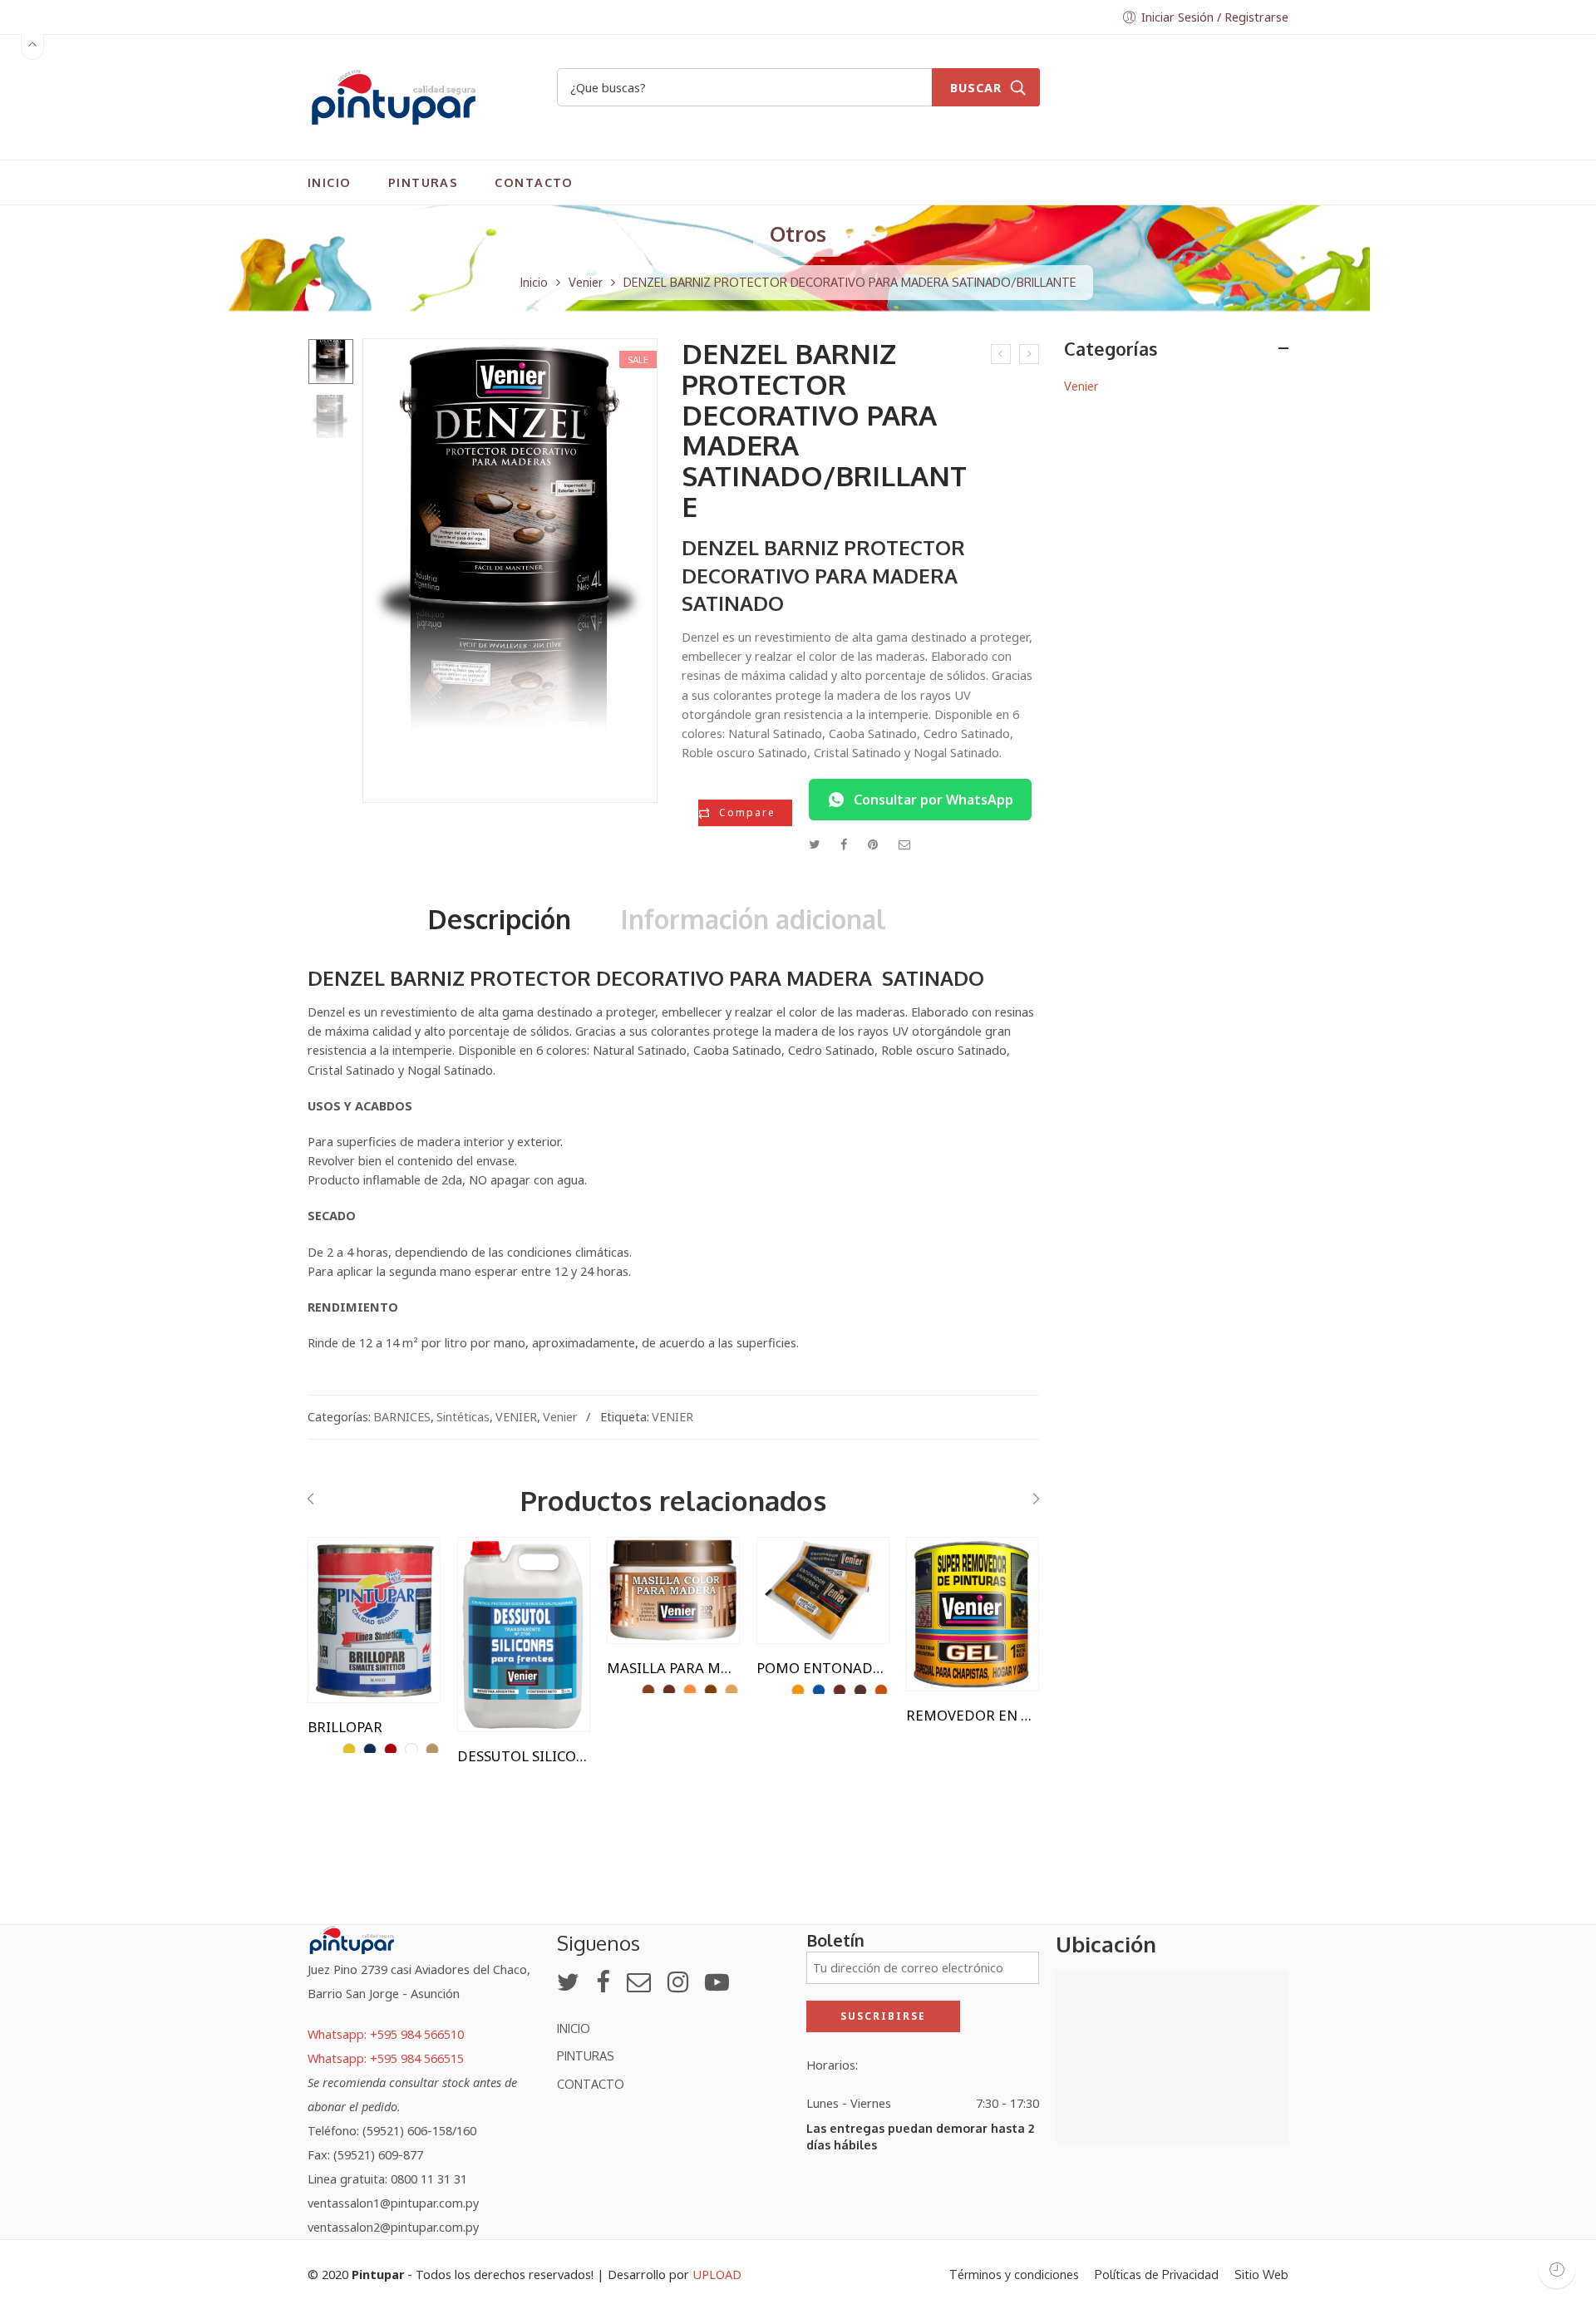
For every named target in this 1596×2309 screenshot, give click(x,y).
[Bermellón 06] (391, 1750)
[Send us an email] (639, 1982)
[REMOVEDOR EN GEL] (973, 1614)
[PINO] (731, 1691)
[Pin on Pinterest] (873, 844)
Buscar (976, 87)
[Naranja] (881, 1691)
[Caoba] (648, 1691)
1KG (951, 1573)
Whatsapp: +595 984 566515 (386, 2058)
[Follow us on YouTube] (717, 1982)
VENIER (516, 1416)
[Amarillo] (798, 1691)
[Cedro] (669, 1691)
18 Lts (353, 1573)
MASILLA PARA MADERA (673, 1668)
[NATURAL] (690, 1691)
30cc (802, 1573)
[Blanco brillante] (411, 1750)
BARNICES (402, 1416)
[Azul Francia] (370, 1750)
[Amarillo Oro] (349, 1750)
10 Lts (503, 1573)
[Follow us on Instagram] (678, 1982)
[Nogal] (711, 1691)
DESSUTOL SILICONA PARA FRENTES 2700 (524, 1756)
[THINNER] (1001, 354)
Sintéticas (463, 1416)
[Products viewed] (1557, 2270)
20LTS (503, 1599)
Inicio (534, 282)
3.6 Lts (353, 1599)
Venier (586, 282)
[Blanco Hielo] (432, 1750)
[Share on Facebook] (844, 844)
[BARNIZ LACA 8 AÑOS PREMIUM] (1029, 354)
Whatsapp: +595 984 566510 (386, 2034)
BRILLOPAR (345, 1727)
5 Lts (502, 1625)
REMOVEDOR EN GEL (973, 1716)
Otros (798, 234)
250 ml (353, 1625)
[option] (331, 362)
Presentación (346, 1551)
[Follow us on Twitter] (568, 1982)
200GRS (652, 1573)
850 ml (353, 1650)
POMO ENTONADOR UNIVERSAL (823, 1668)
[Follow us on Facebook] (603, 1982)
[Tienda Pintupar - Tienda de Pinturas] (393, 95)
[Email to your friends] (905, 844)
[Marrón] (860, 1691)
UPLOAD (717, 2274)
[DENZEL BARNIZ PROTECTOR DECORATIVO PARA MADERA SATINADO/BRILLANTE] (331, 362)
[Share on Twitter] (814, 844)
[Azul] (819, 1691)
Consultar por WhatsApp (933, 800)
